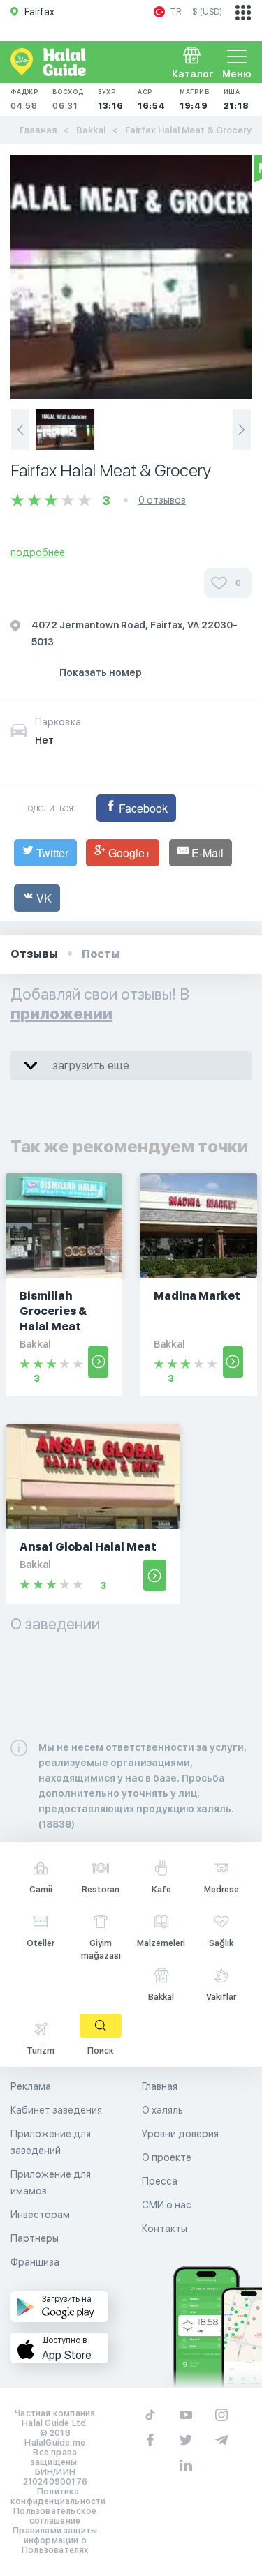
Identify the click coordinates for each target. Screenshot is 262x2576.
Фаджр (24, 99)
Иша (236, 99)
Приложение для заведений (51, 2142)
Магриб (195, 99)
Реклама (31, 2086)
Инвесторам (40, 2215)
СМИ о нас (167, 2205)
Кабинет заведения (56, 2110)
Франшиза (35, 2262)
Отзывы (34, 954)
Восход (68, 99)
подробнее (38, 552)
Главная (38, 130)
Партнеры (35, 2238)
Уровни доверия (180, 2134)
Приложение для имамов (51, 2183)
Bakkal (91, 130)
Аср (152, 99)
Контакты (165, 2229)
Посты (101, 954)
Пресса (160, 2181)
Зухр (111, 99)
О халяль (162, 2110)
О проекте (167, 2157)
